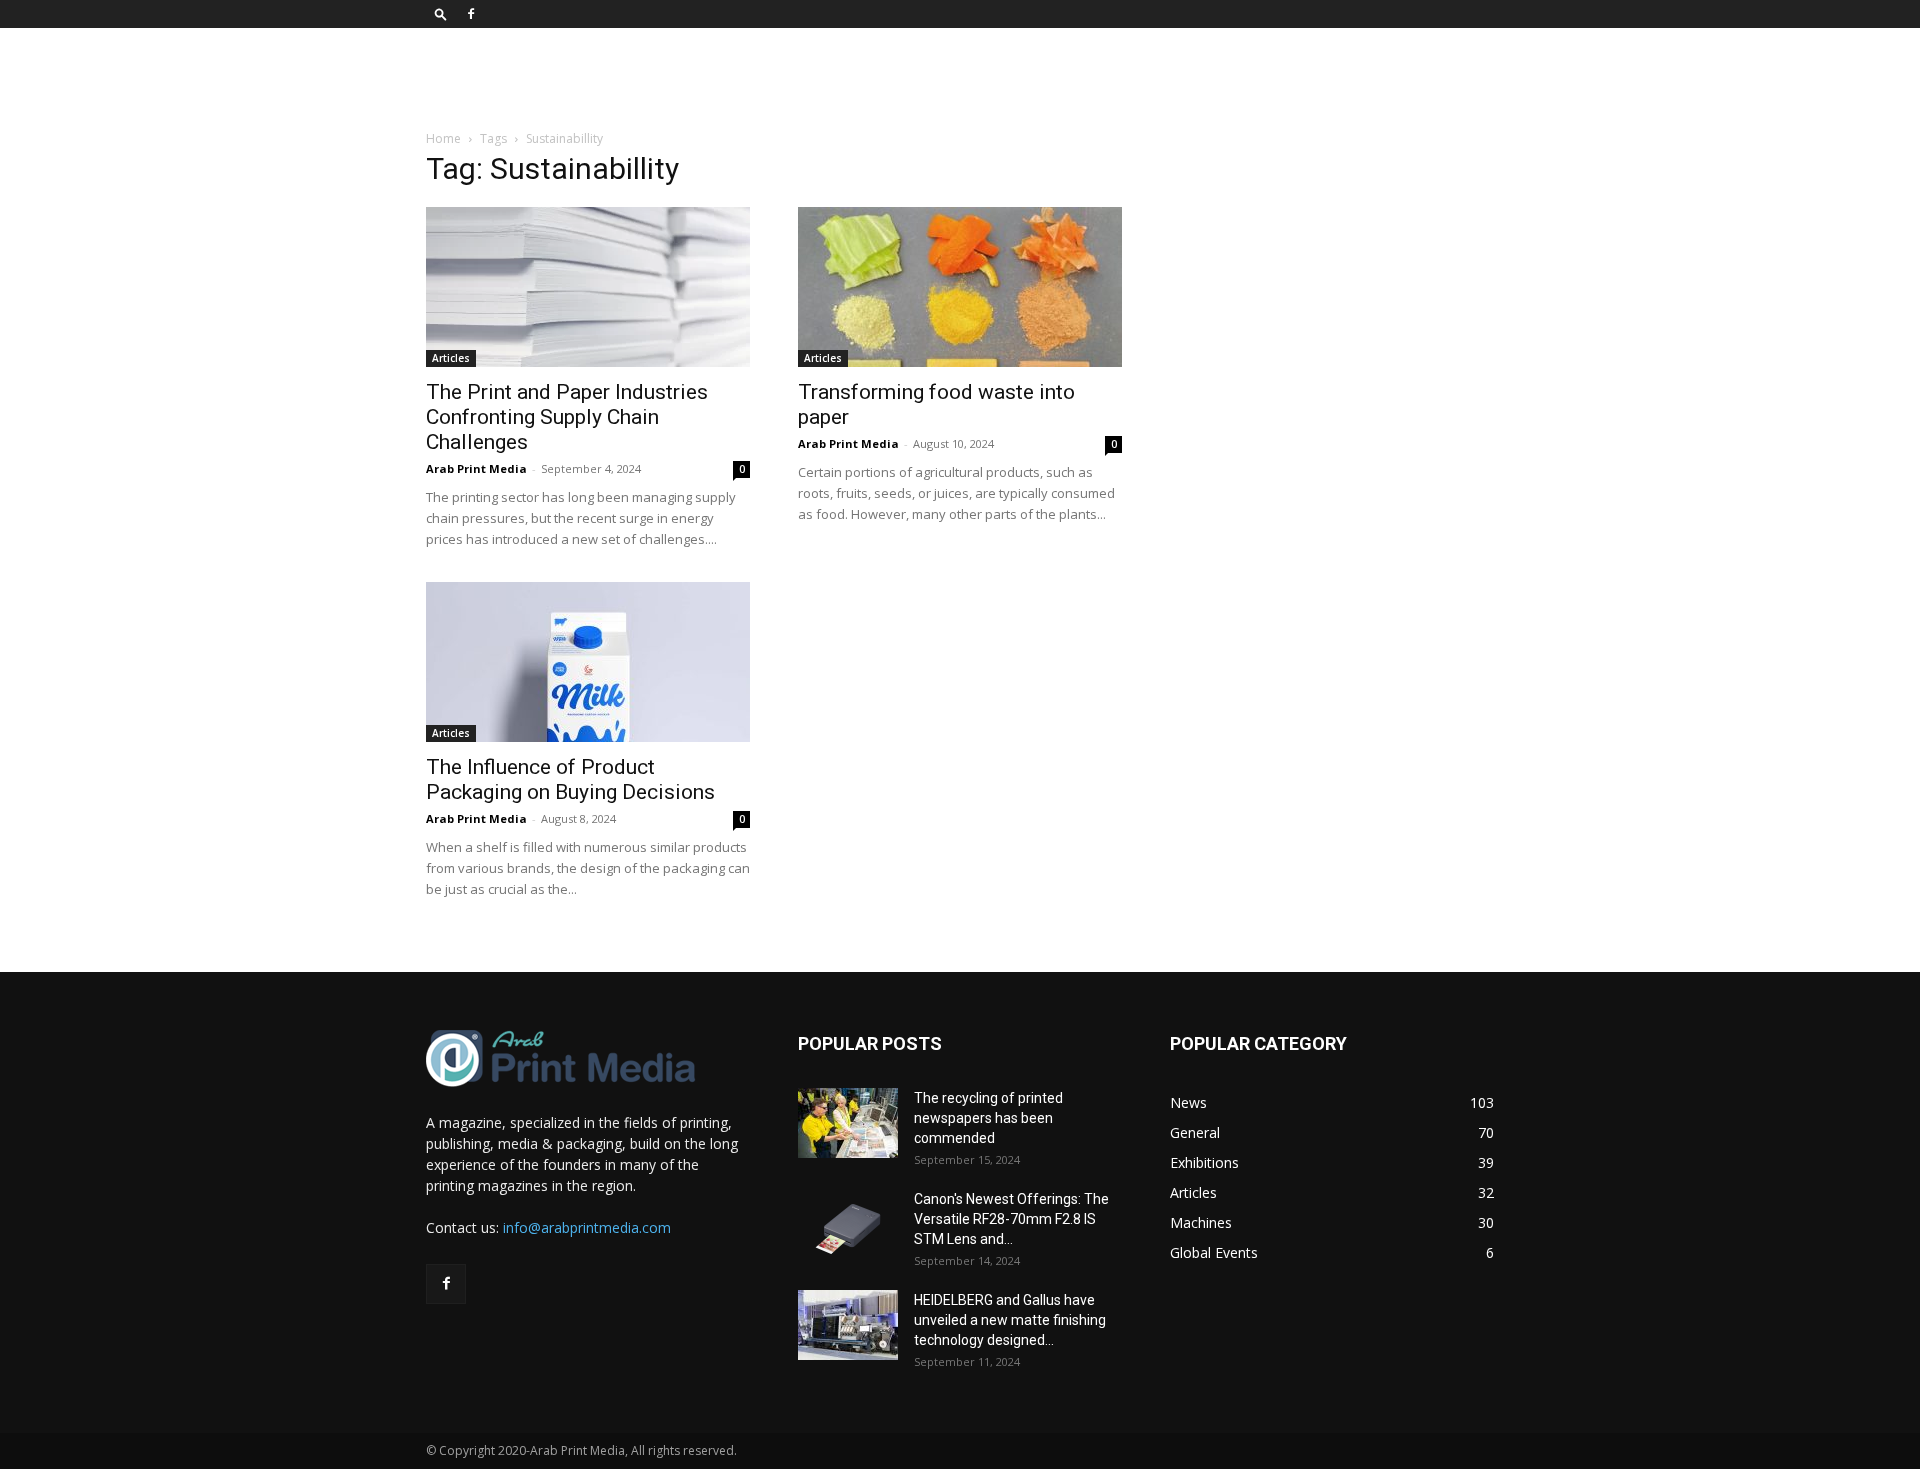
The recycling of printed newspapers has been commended (988, 1118)
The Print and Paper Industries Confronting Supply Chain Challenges (567, 417)
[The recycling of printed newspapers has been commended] (848, 1123)
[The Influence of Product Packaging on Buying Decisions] (588, 662)
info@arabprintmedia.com (587, 1227)
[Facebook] (471, 14)
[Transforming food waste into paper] (960, 287)
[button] (441, 13)
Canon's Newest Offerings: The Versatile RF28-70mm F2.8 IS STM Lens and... (1011, 1219)
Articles (451, 358)
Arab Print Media (476, 468)
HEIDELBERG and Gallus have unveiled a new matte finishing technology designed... (1010, 1320)
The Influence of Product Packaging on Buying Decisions (570, 779)
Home (443, 138)
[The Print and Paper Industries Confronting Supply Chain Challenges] (588, 287)
